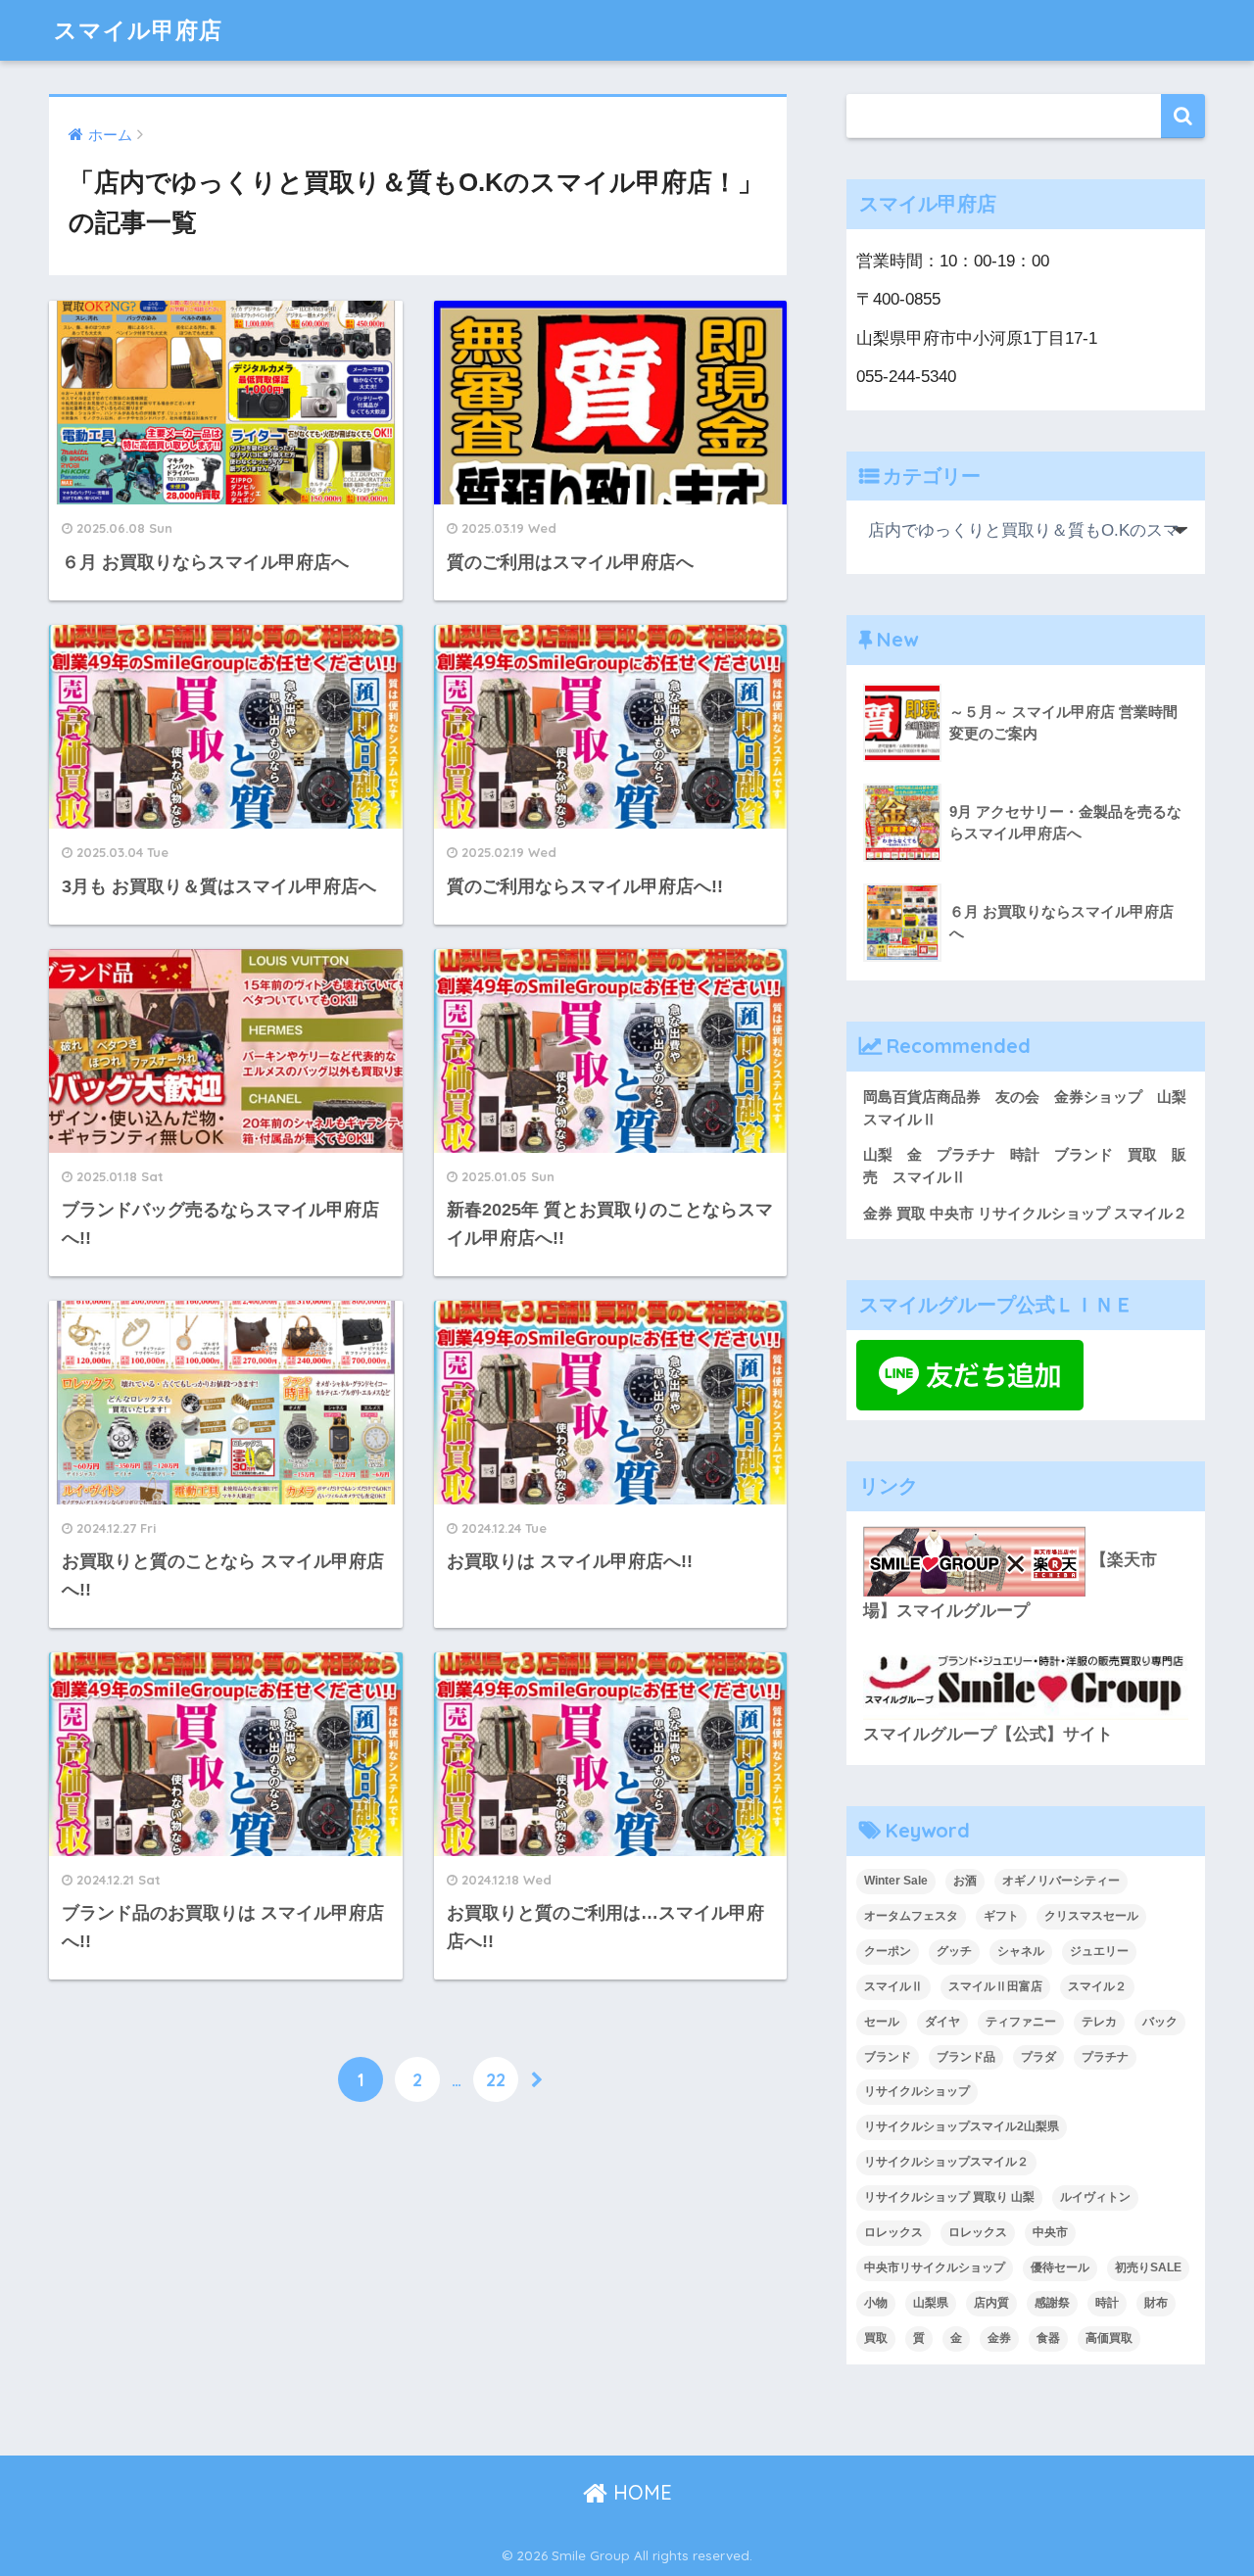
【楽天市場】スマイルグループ (1010, 1585)
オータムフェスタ (911, 1916)
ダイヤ (942, 2022)
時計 (1107, 2303)
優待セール (1060, 2267)
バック (1160, 2022)
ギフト (1001, 1916)
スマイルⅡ (893, 1986)
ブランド (888, 2057)
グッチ (954, 1951)
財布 (1156, 2303)
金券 (999, 2338)
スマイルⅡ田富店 (995, 1986)
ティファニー (1021, 2022)
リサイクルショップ (917, 2091)
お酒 (965, 1881)
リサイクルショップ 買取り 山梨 (949, 2197)
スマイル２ (1097, 1986)
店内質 (991, 2303)
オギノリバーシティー (1061, 1881)
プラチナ (1105, 2057)
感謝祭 (1052, 2303)
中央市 (1050, 2232)
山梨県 (931, 2303)
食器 (1048, 2338)
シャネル (1021, 1951)
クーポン (888, 1951)
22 (496, 2079)
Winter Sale (896, 1881)
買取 (876, 2338)
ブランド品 (966, 2057)
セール (882, 2022)
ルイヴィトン (1095, 2197)
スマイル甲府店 (138, 30)
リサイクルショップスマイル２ (946, 2162)
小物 (876, 2303)
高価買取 (1109, 2338)
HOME (640, 2492)
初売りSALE (1148, 2267)
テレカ (1099, 2022)
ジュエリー (1099, 1951)
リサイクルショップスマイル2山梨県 (962, 2126)
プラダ (1038, 2057)
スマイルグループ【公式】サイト (988, 1734)
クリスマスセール (1091, 1916)
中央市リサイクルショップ (935, 2267)
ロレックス (893, 2232)
